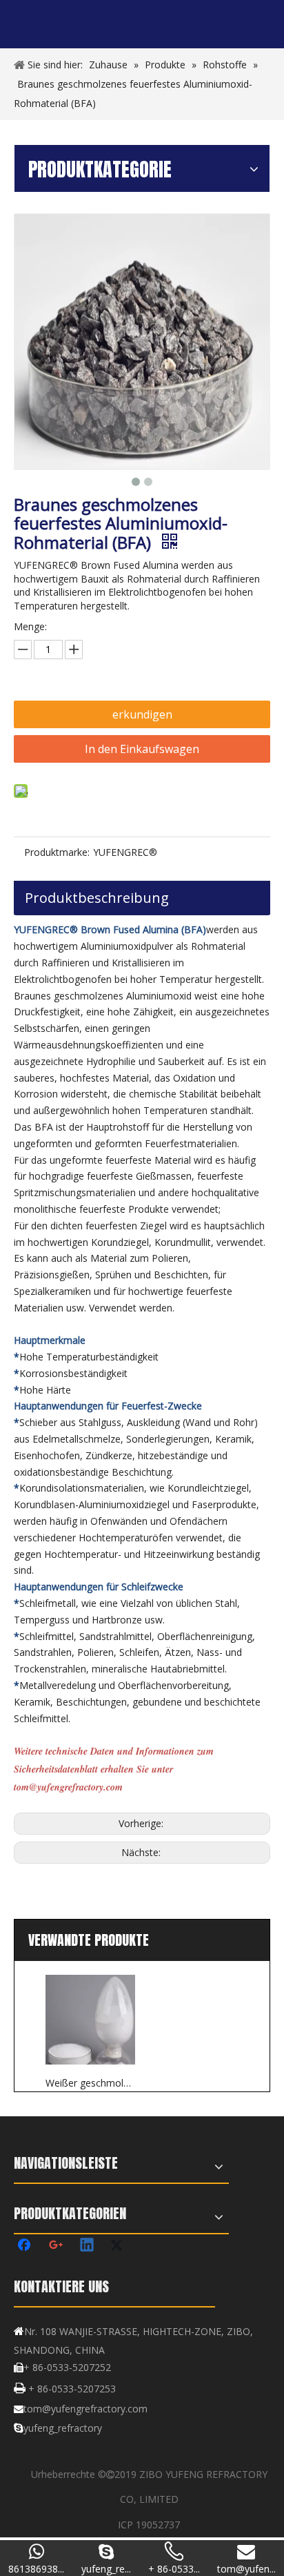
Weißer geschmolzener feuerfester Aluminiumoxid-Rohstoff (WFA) (90, 2083)
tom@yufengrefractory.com (85, 2409)
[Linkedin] (88, 2246)
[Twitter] (119, 2246)
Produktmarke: (57, 852)
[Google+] (57, 2246)
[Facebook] (26, 2246)
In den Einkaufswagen (142, 749)
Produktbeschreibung (97, 898)
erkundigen (142, 714)
